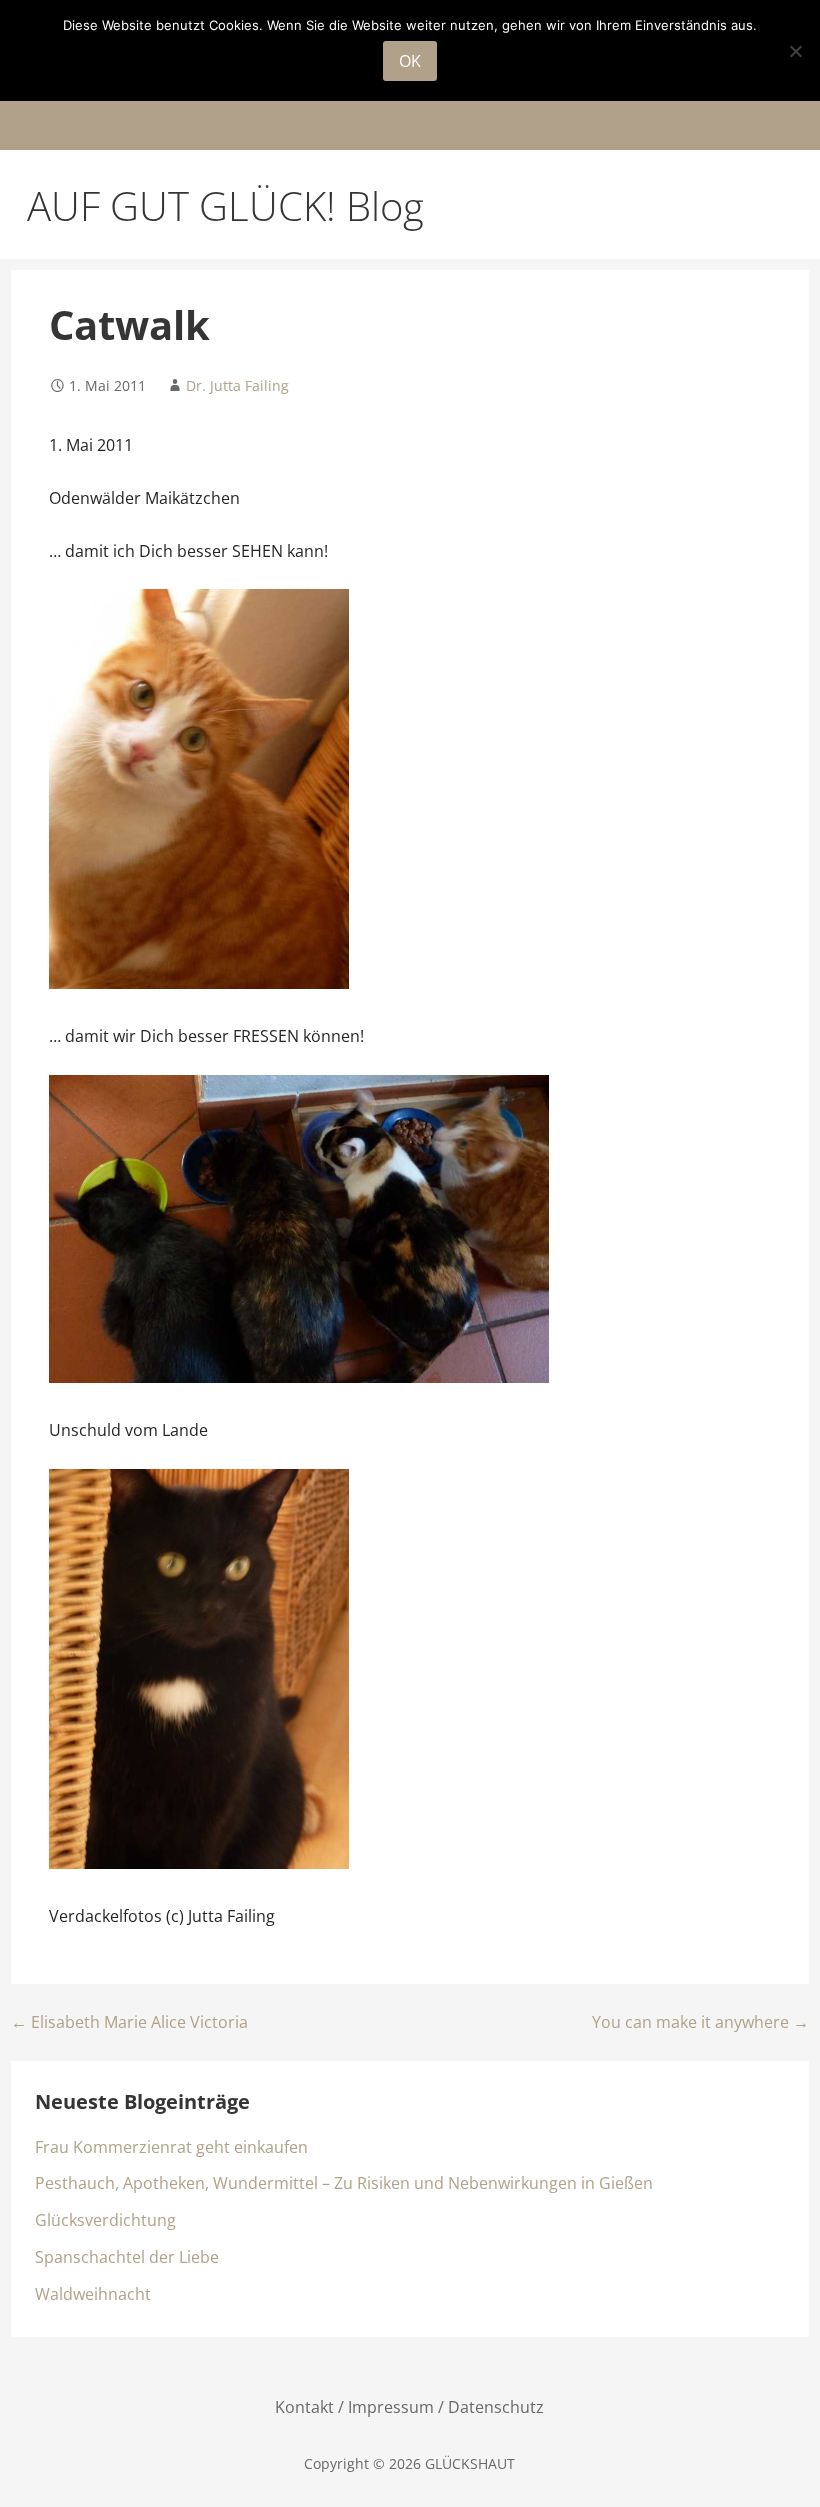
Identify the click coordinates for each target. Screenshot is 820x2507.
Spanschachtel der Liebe (127, 2257)
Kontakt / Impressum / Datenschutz (409, 2407)
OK (410, 61)
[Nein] (795, 51)
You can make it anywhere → (700, 2022)
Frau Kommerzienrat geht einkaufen (171, 2147)
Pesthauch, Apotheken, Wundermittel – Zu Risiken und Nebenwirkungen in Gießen (344, 2183)
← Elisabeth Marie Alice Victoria (129, 2022)
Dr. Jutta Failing (237, 385)
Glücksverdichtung (105, 2220)
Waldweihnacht (93, 2294)
